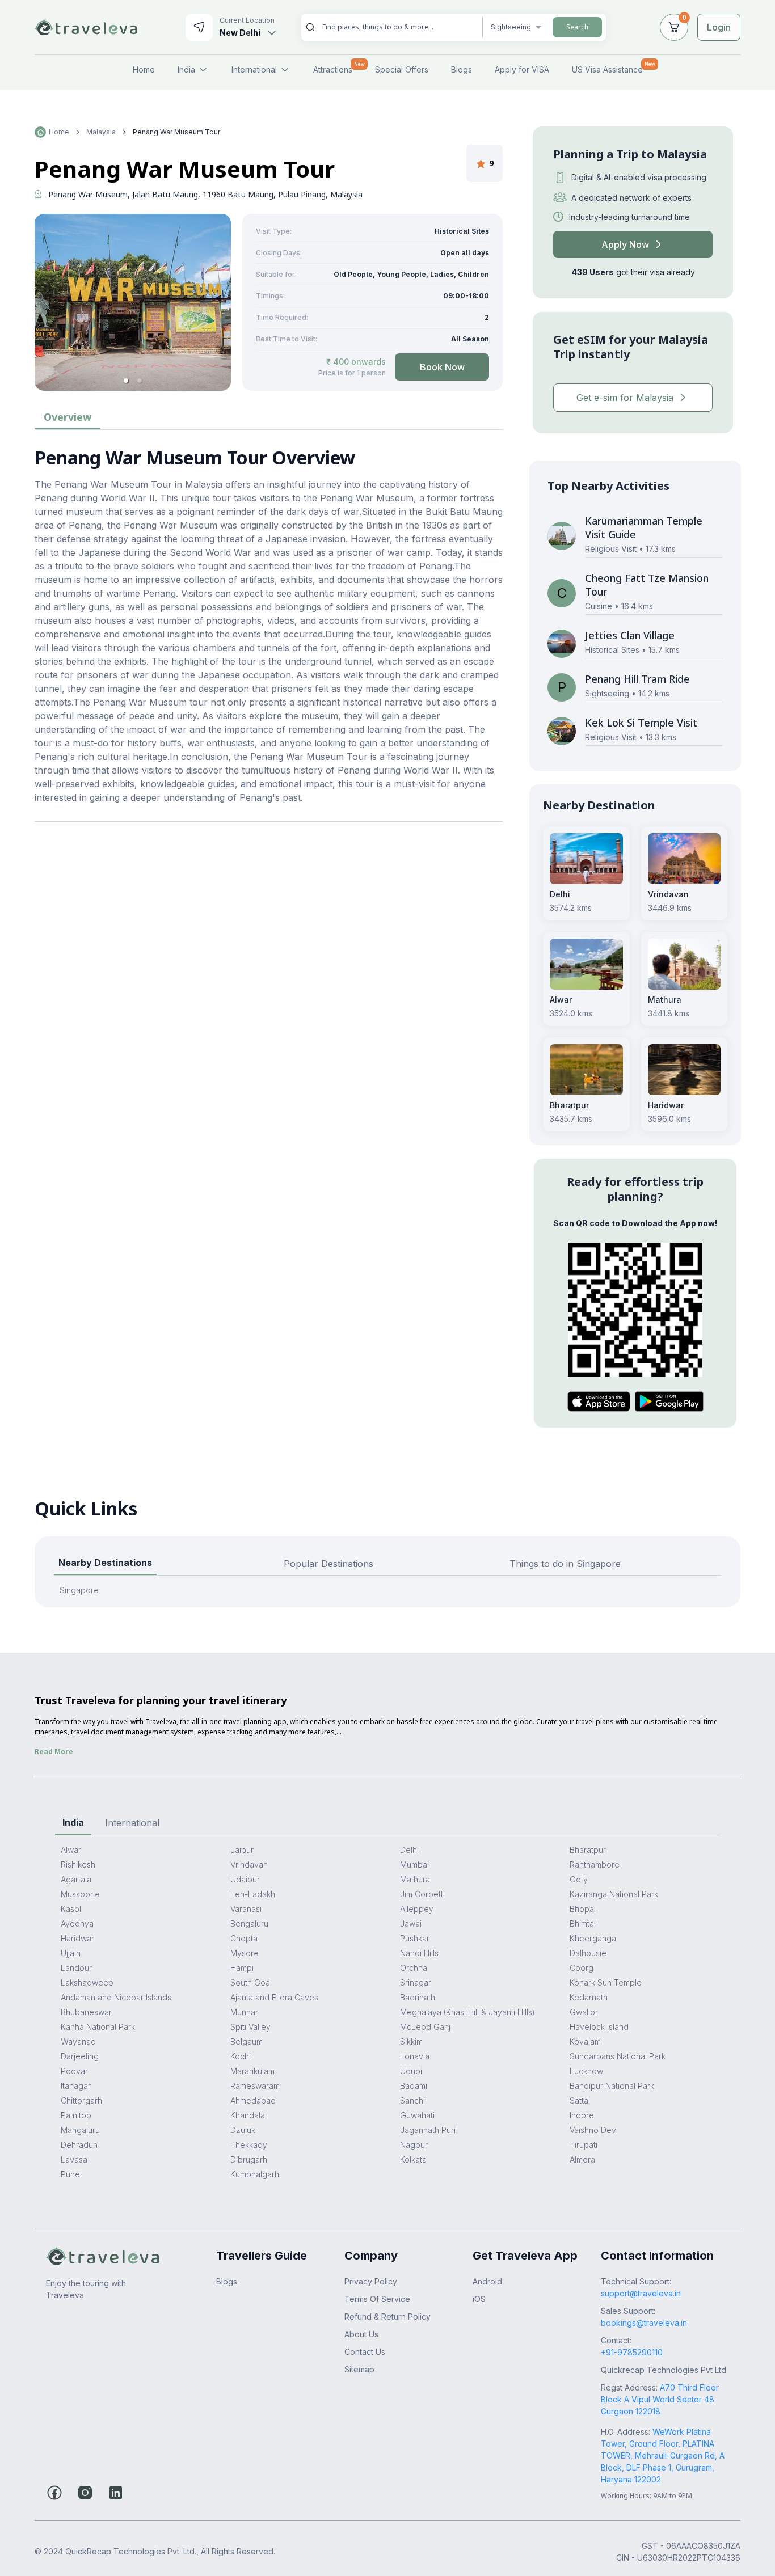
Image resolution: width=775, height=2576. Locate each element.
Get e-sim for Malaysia (625, 398)
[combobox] (398, 27)
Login (719, 27)
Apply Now (625, 244)
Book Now (442, 367)
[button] (126, 381)
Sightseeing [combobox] (511, 27)
